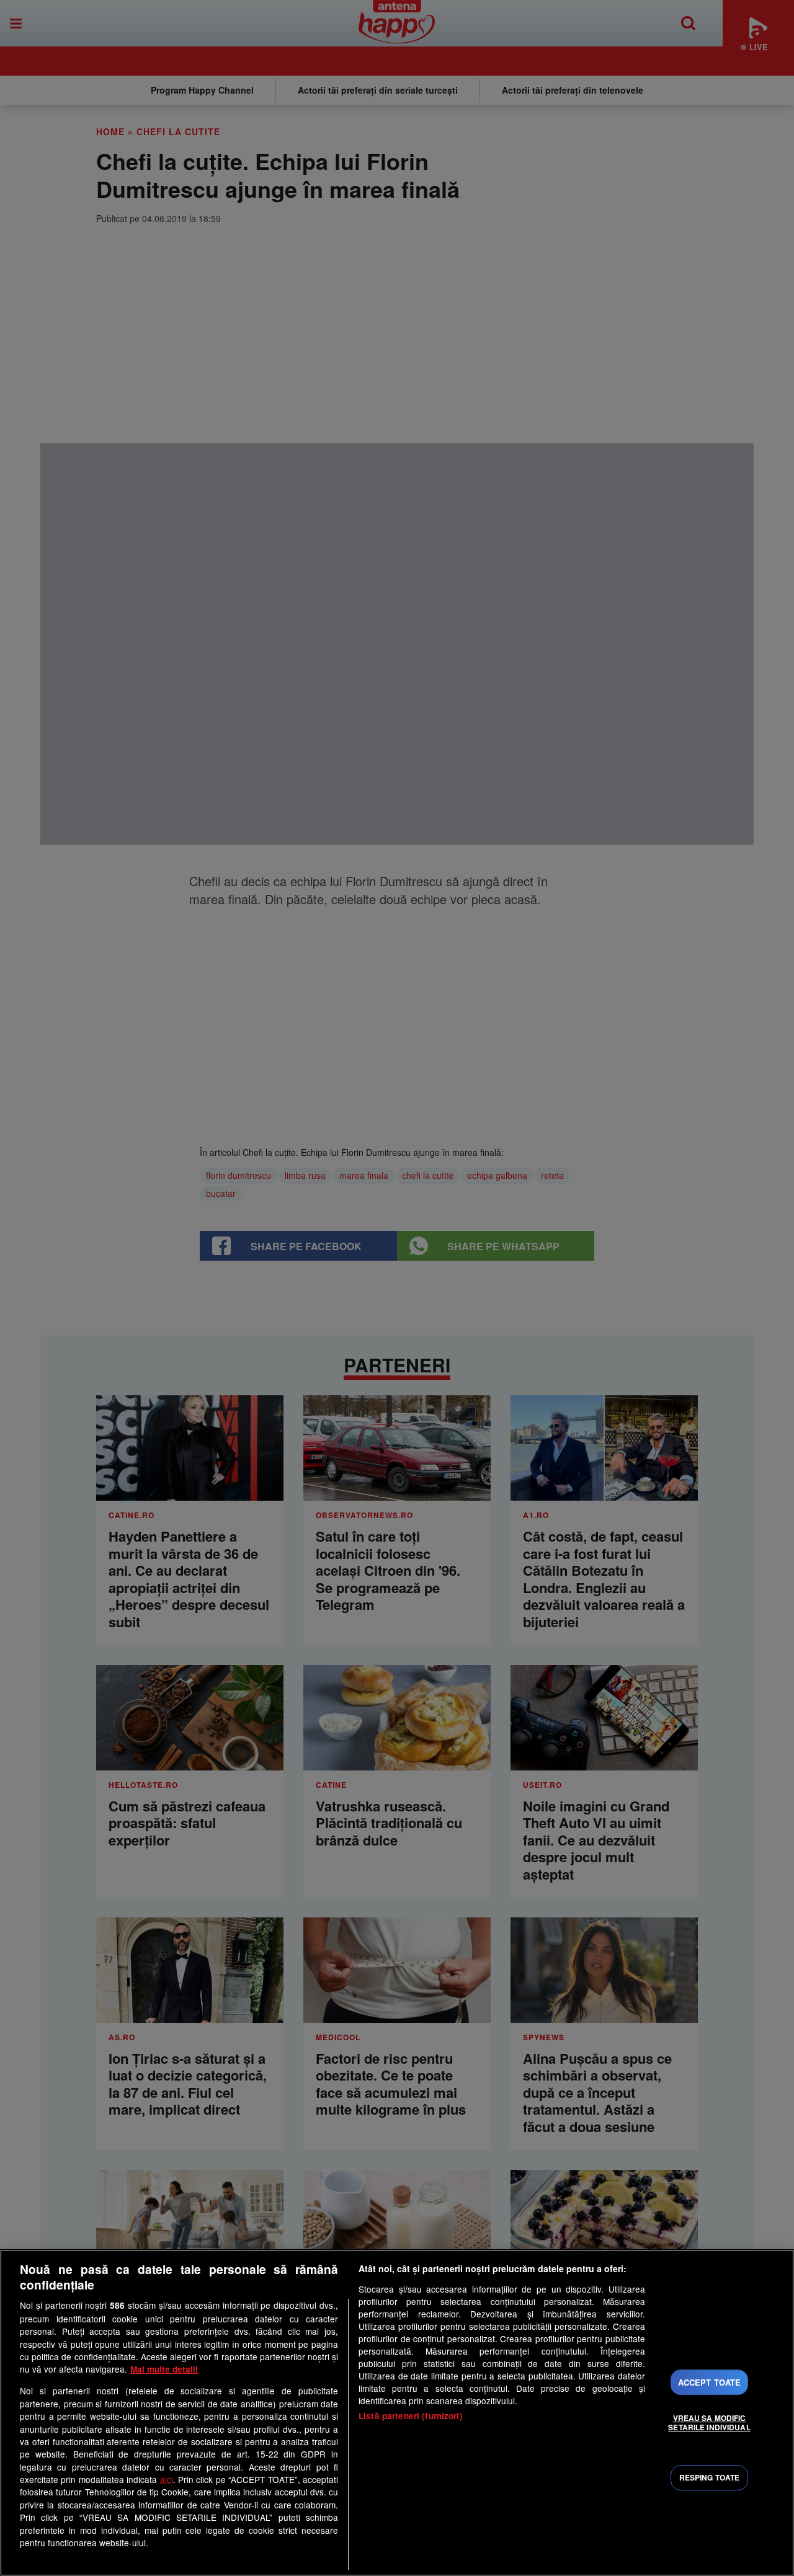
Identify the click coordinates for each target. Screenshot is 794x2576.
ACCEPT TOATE (710, 2382)
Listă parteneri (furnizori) (411, 2416)
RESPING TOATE (710, 2477)
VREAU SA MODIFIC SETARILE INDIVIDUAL (709, 2422)
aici (167, 2479)
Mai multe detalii (164, 2369)
